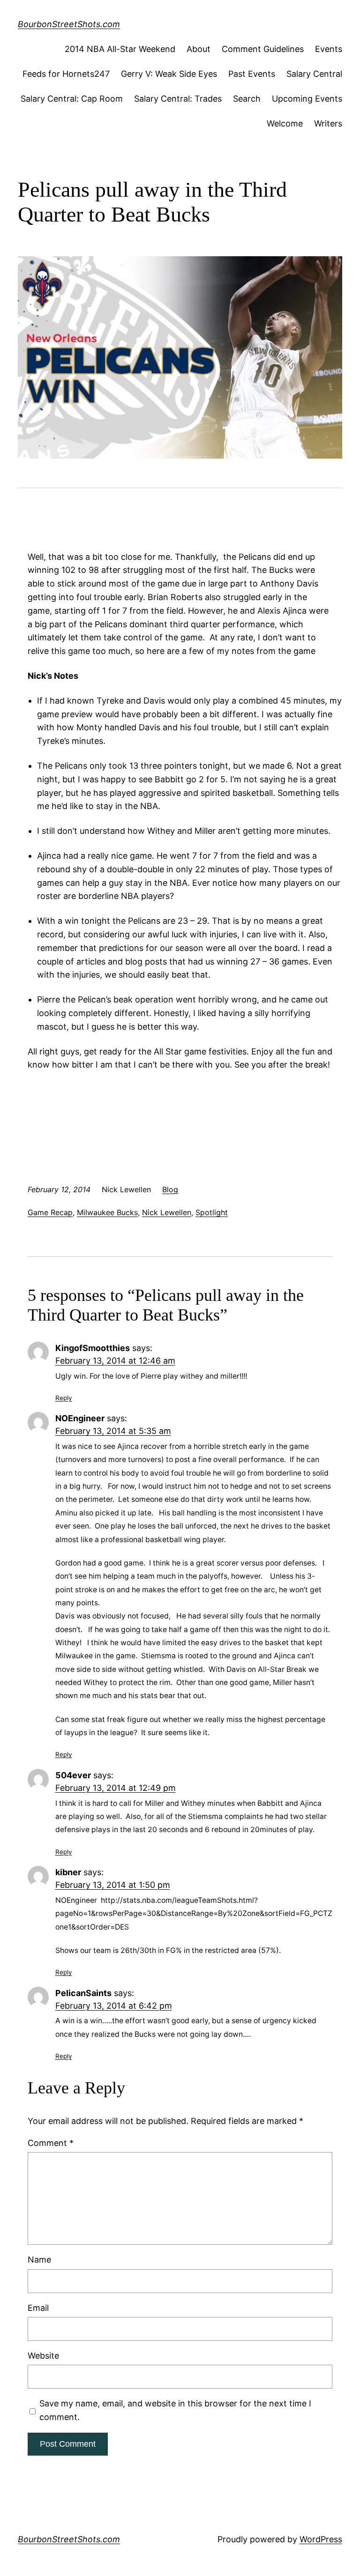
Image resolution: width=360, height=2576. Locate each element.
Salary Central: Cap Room (72, 99)
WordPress (321, 2539)
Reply (64, 1398)
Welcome (285, 123)
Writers (328, 123)
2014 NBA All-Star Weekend (120, 49)
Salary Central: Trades (178, 99)
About (199, 49)
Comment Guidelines (263, 49)
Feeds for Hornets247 (66, 74)
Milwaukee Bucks (107, 1212)
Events (329, 49)
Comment (51, 2143)
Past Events (252, 74)
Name (39, 2260)
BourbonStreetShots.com (69, 24)
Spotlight (212, 1212)
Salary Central (314, 74)
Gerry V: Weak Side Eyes (169, 74)
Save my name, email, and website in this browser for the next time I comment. (175, 2410)
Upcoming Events (307, 99)
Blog (170, 1189)
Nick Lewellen (167, 1212)
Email (38, 2308)
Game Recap (50, 1212)
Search (247, 99)
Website (43, 2356)
